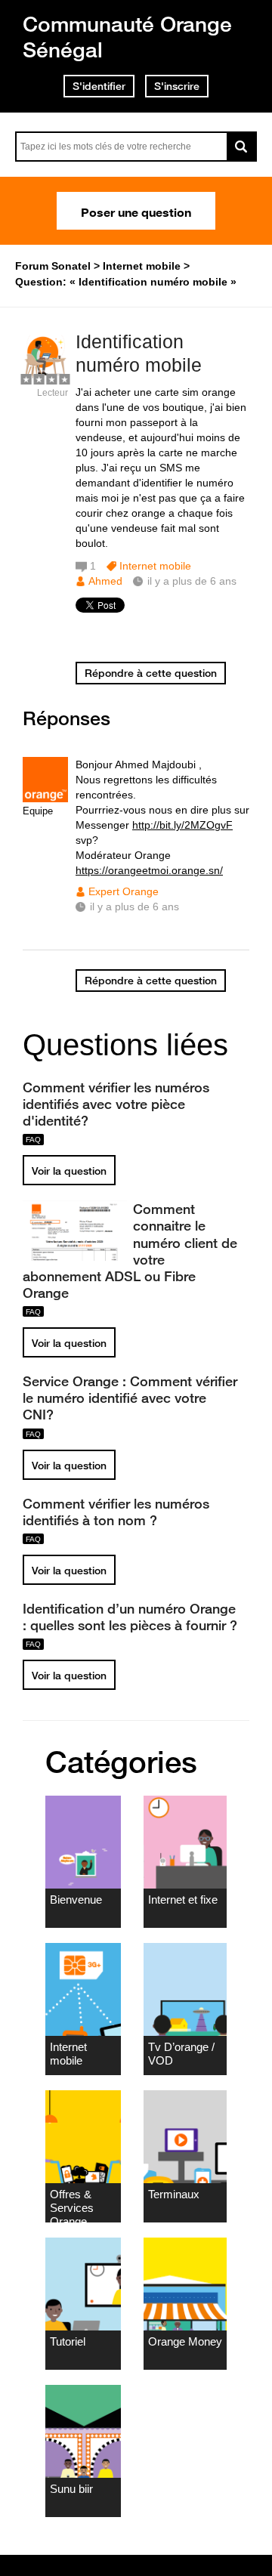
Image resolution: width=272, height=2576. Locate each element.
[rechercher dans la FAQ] (242, 147)
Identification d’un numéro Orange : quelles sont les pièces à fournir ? (130, 1617)
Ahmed (105, 581)
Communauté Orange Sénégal (127, 37)
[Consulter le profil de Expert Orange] (45, 799)
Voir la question (69, 1171)
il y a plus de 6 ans (134, 907)
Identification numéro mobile (139, 353)
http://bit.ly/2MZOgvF (182, 825)
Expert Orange (124, 891)
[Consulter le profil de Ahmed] (45, 377)
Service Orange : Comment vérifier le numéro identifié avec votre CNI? (130, 1398)
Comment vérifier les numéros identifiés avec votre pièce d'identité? (116, 1104)
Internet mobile (155, 566)
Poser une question (136, 211)
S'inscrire (177, 86)
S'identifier (99, 86)
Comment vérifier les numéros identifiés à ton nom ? (116, 1512)
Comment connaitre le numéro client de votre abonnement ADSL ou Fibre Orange (130, 1251)
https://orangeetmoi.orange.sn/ (149, 870)
